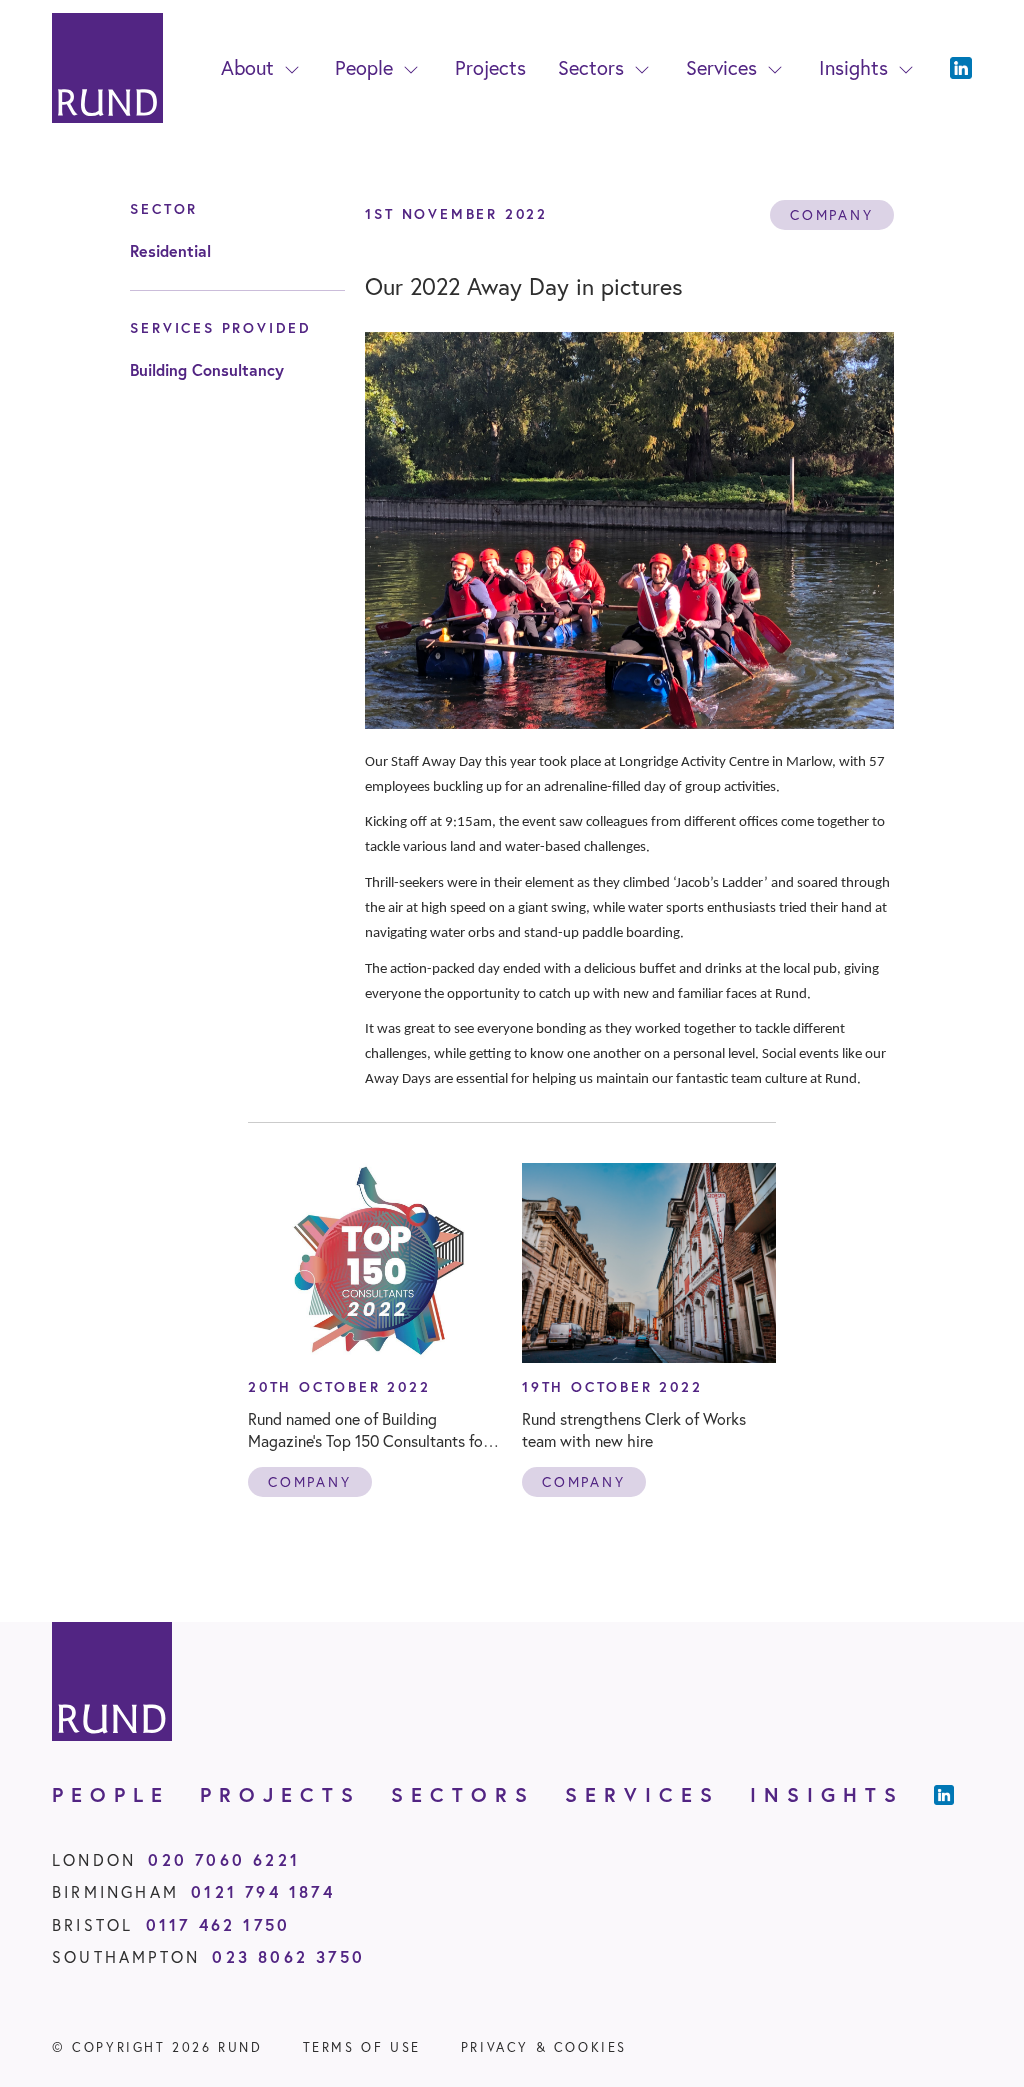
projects (280, 1794)
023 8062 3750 (288, 1956)
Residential (170, 250)
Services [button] (721, 67)
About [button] (247, 67)
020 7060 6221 (224, 1859)
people (111, 1794)
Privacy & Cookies (544, 2047)
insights (827, 1794)
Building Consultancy (207, 369)
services (642, 1794)
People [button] (364, 67)
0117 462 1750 (218, 1924)
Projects (490, 67)
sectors (463, 1794)
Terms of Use (362, 2047)
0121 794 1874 (263, 1891)
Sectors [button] (591, 67)
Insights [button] (853, 67)
